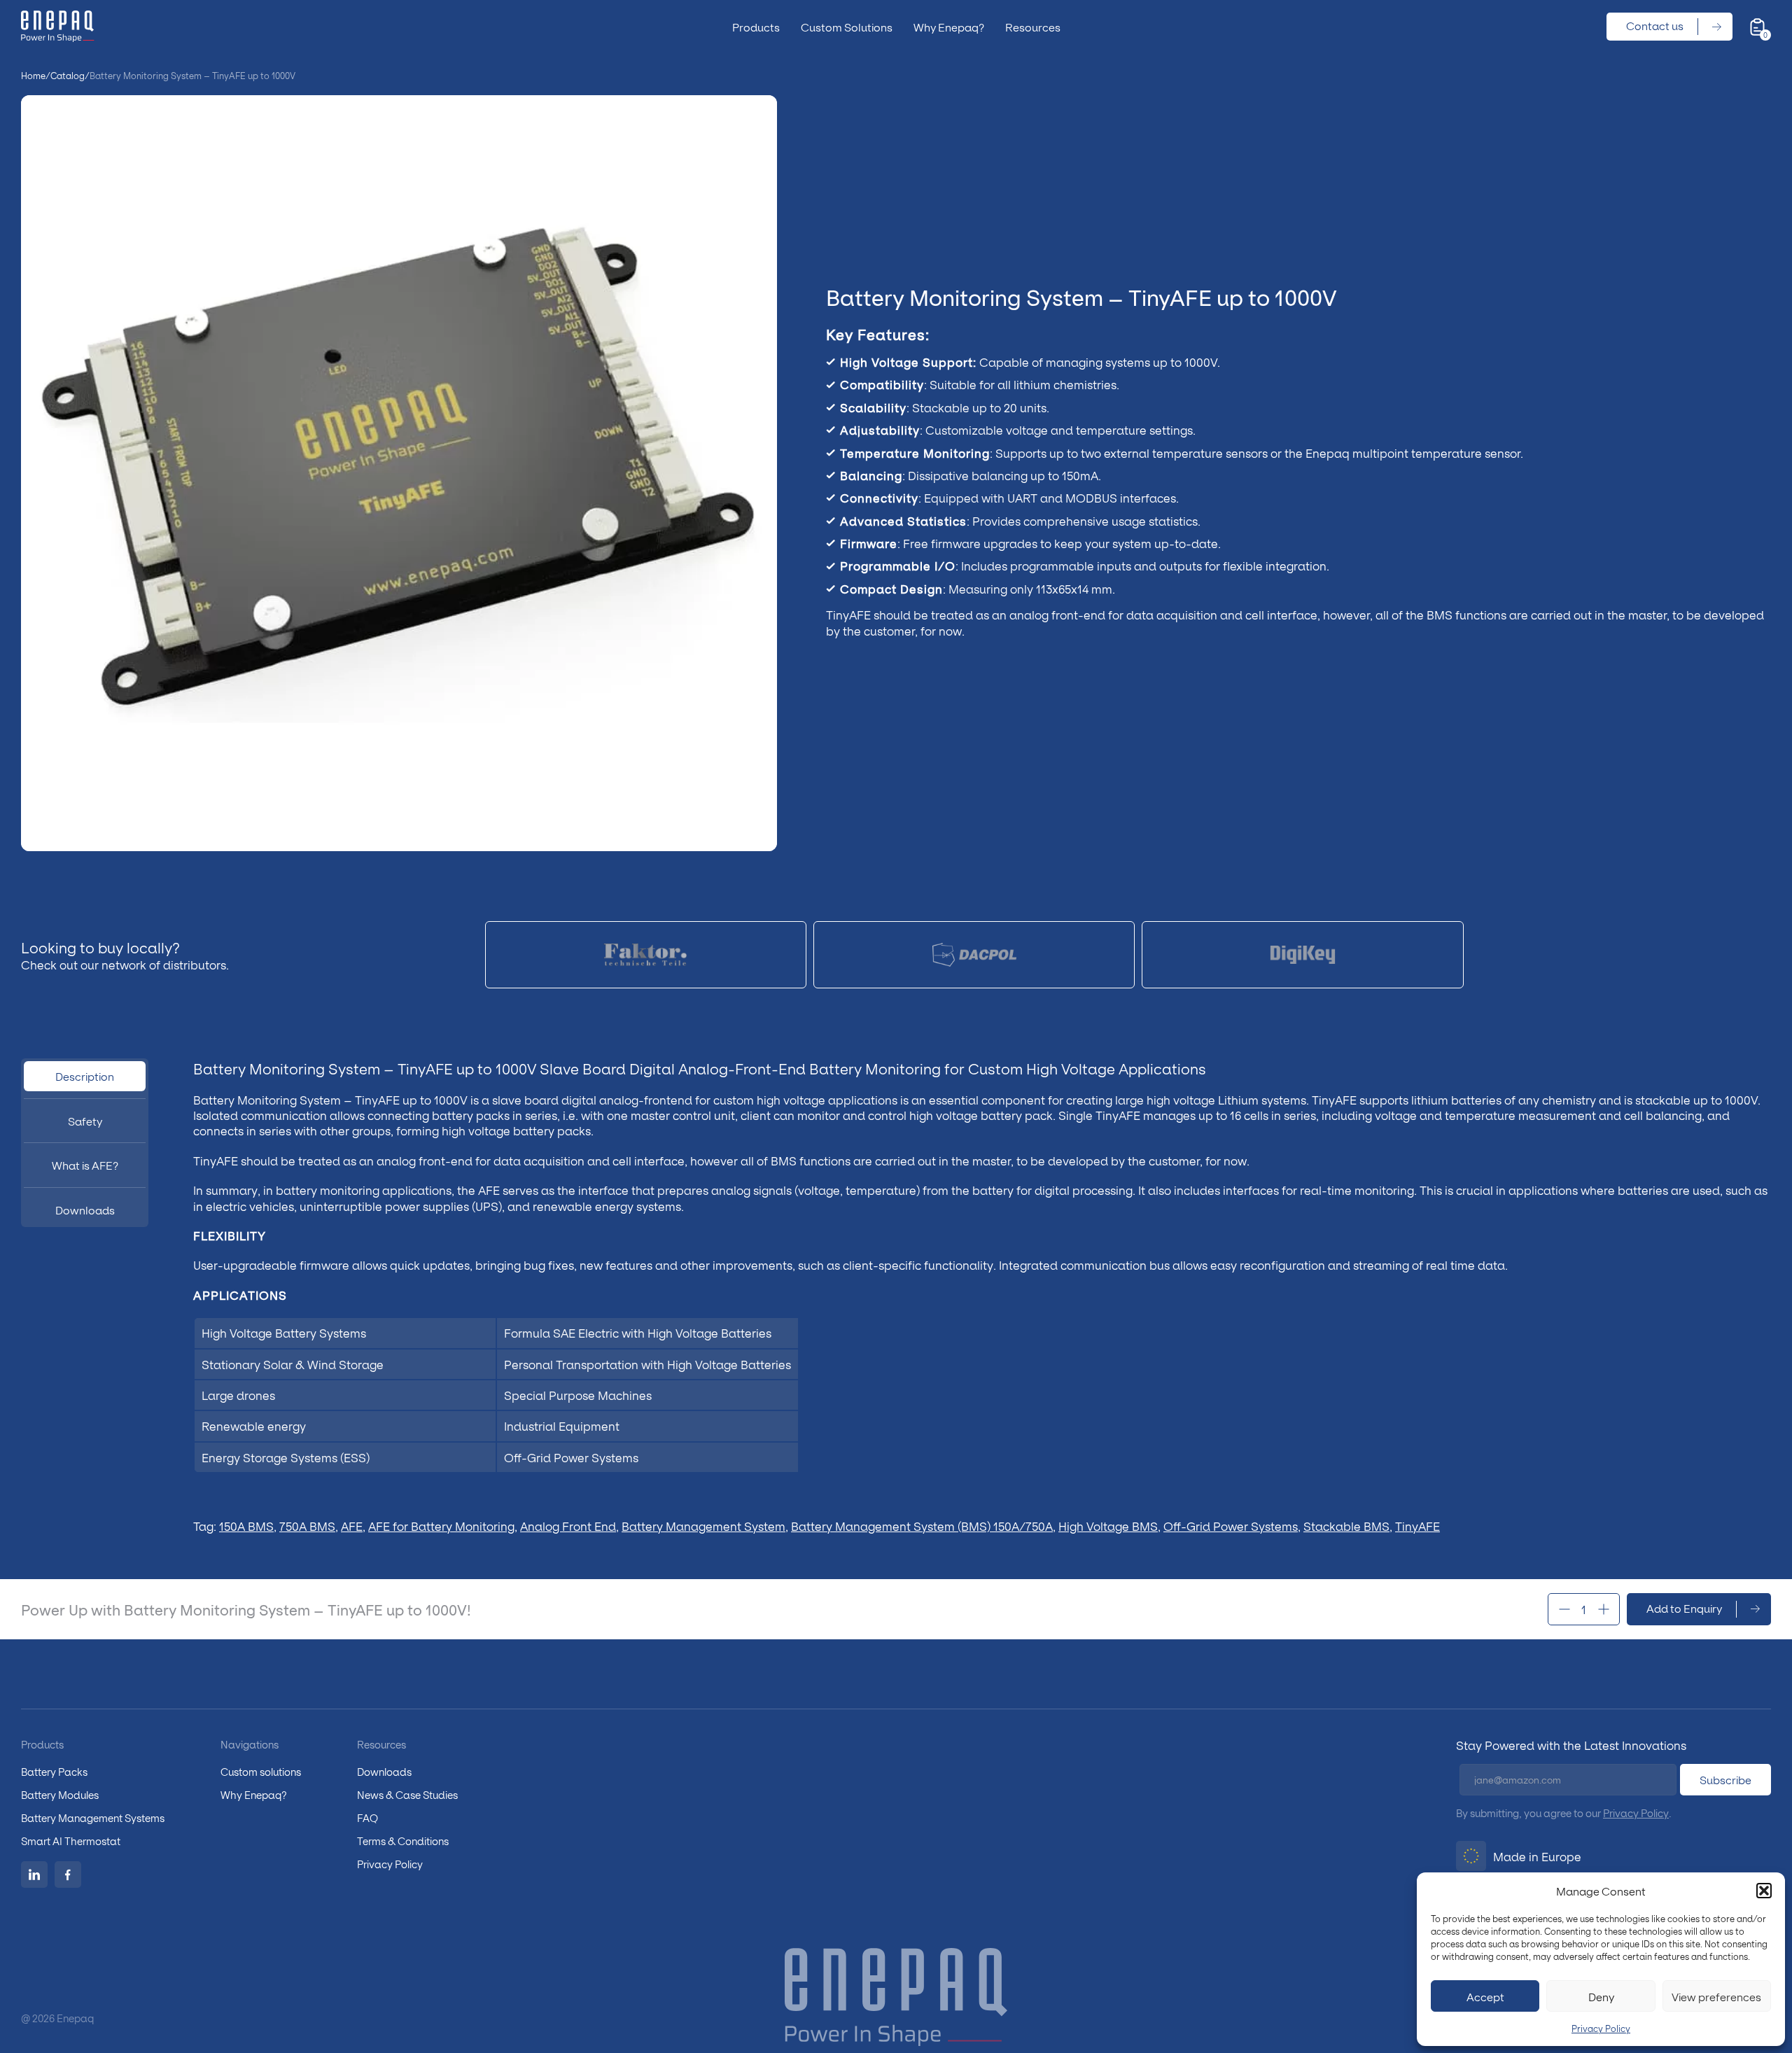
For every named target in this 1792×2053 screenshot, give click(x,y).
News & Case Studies (407, 1794)
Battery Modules (60, 1794)
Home (33, 76)
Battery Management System (703, 1526)
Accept (1485, 1996)
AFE (352, 1526)
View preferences (1716, 1996)
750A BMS (307, 1526)
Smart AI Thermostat (71, 1841)
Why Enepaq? (949, 27)
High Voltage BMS (1108, 1526)
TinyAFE (1417, 1526)
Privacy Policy (1601, 2028)
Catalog (68, 76)
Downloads (384, 1771)
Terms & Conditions (403, 1841)
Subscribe (1725, 1779)
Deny (1601, 1996)
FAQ (367, 1817)
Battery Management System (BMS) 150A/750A (922, 1526)
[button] (1764, 1891)
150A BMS (246, 1526)
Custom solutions (261, 1771)
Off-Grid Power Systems (1231, 1526)
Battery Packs (54, 1771)
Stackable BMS (1346, 1526)
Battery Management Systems (93, 1817)
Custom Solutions (847, 27)
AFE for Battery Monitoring (441, 1526)
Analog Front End (568, 1526)
